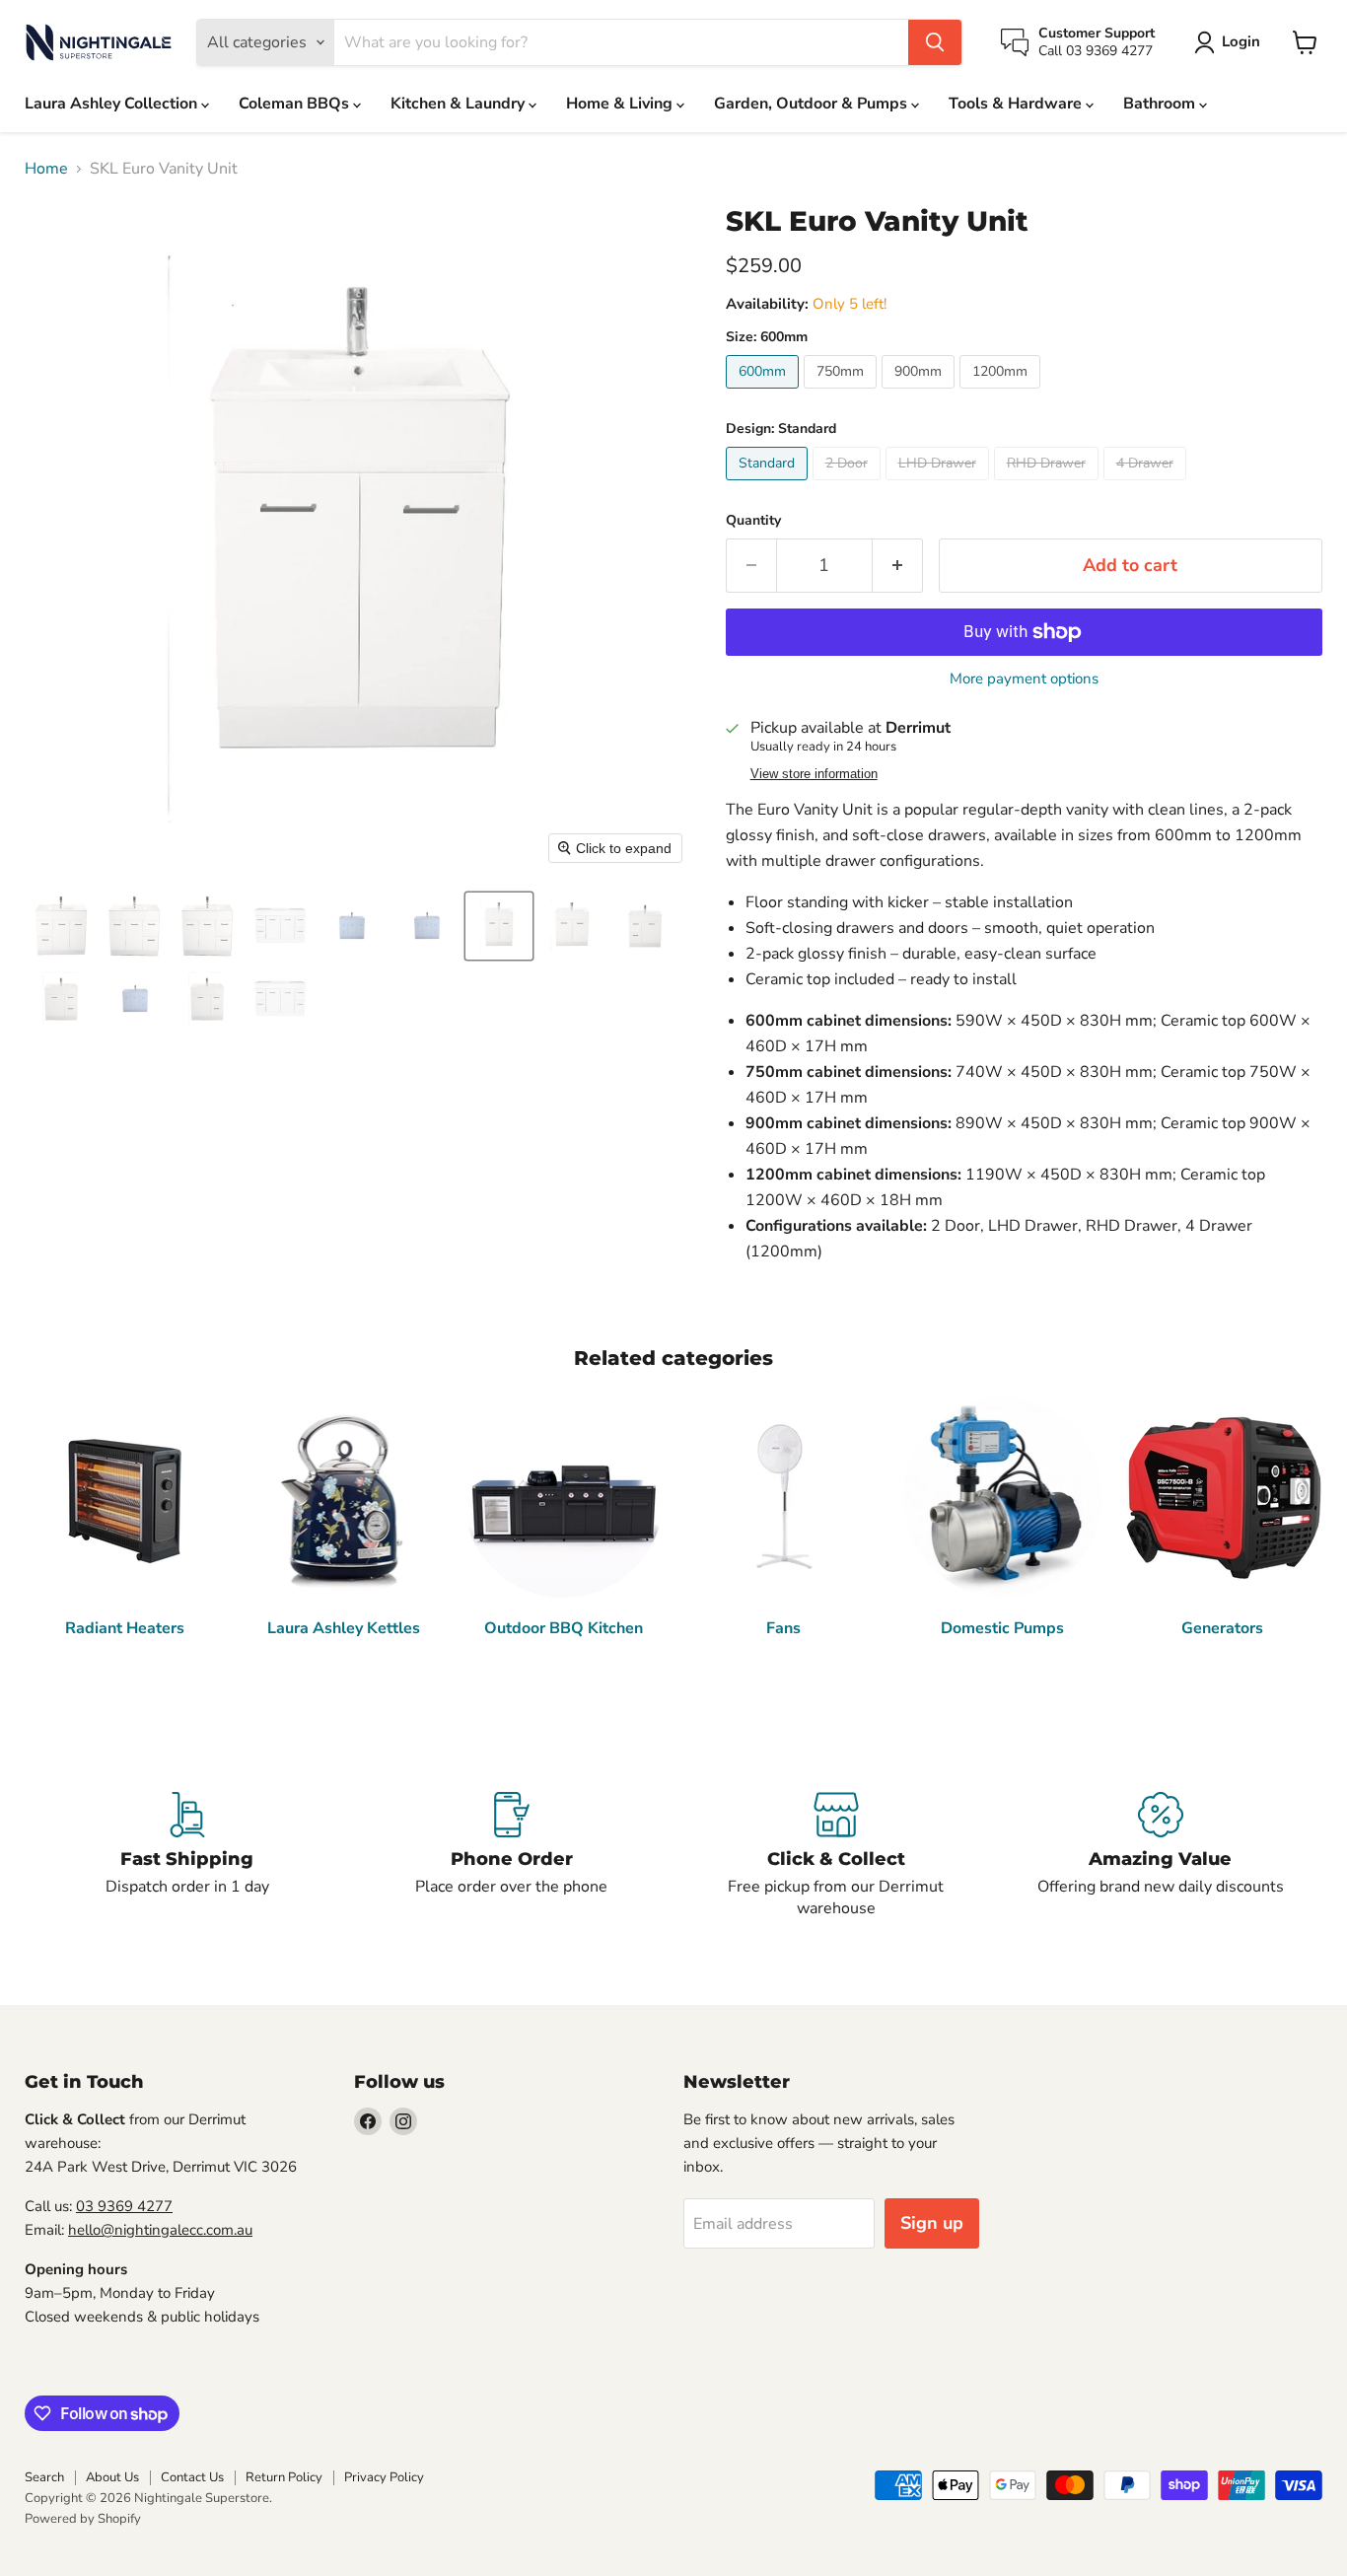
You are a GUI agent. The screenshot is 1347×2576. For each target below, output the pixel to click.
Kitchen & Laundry (460, 104)
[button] (1231, 42)
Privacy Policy (384, 2477)
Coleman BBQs (296, 104)
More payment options (1024, 679)
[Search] (935, 42)
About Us (112, 2477)
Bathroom (1161, 104)
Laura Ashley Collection (113, 104)
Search (44, 2477)
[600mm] (765, 394)
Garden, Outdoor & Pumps (813, 104)
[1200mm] (1002, 394)
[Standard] (769, 485)
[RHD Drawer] (1049, 485)
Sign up (932, 2223)
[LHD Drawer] (940, 485)
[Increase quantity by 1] (898, 566)
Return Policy (284, 2477)
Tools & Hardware (1017, 104)
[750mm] (843, 394)
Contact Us (192, 2477)
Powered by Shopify (83, 2519)
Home (46, 169)
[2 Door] (849, 485)
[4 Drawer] (1147, 485)
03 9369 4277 (124, 2206)
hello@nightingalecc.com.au (160, 2230)
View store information (814, 774)
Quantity (753, 521)
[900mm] (921, 394)
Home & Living (621, 104)
